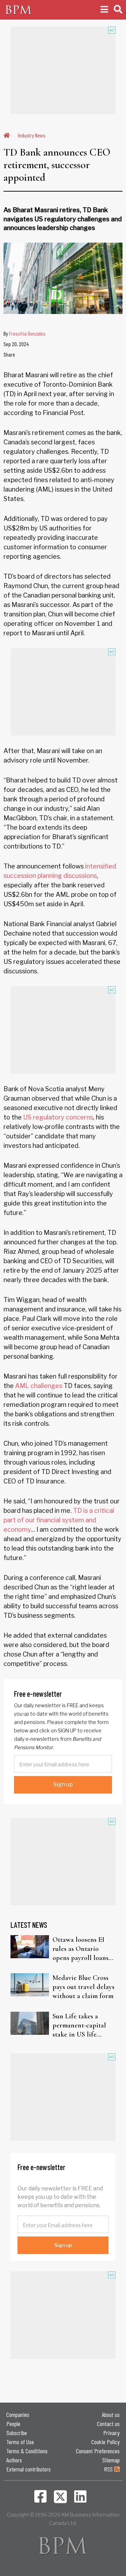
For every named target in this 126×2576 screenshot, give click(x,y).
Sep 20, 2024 (16, 344)
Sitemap (111, 2460)
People (13, 2424)
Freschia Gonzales (27, 333)
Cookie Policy (106, 2442)
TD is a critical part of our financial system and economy (59, 1520)
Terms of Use (20, 2442)
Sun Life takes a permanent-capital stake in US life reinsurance (79, 2026)
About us (111, 2414)
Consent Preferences (98, 2451)
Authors (14, 2460)
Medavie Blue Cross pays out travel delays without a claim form (83, 1987)
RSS (109, 2469)
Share (9, 354)
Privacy (111, 2433)
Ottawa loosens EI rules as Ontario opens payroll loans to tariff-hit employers (80, 1949)
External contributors (29, 2469)
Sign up (63, 1784)
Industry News (32, 135)
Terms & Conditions (27, 2451)
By (24, 333)
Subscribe (17, 2433)
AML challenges (39, 1386)
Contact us (108, 2424)
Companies (18, 2414)
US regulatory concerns (58, 1117)
